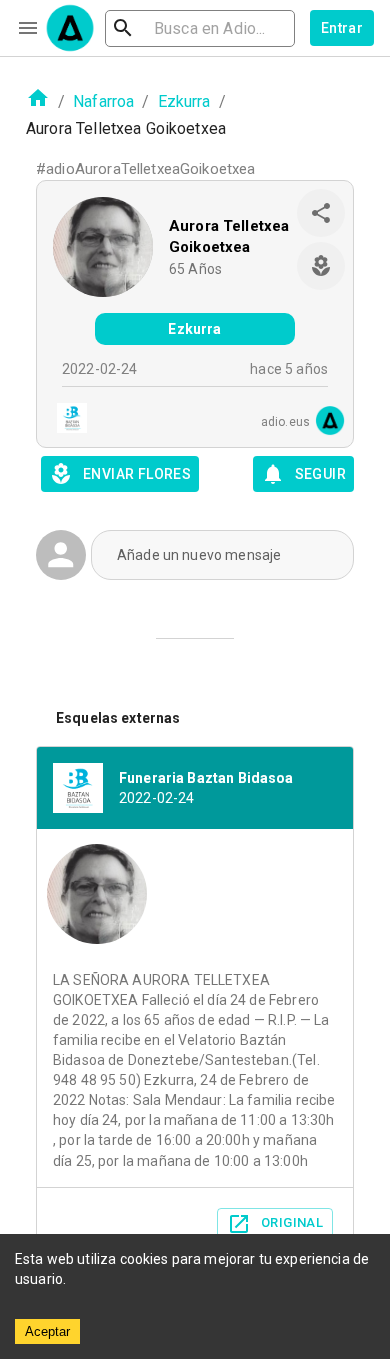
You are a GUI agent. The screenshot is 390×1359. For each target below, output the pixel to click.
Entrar (342, 28)
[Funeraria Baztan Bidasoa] (66, 420)
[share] (321, 213)
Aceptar (47, 1331)
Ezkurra (184, 101)
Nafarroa (103, 101)
